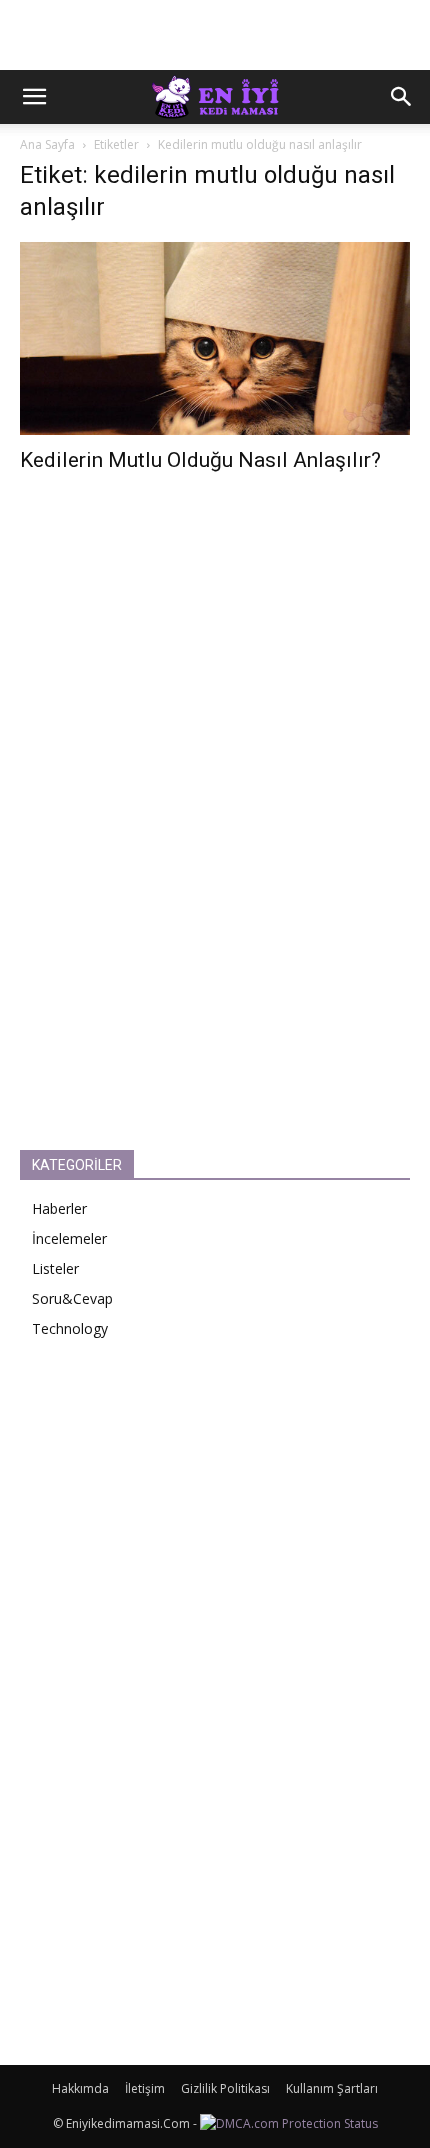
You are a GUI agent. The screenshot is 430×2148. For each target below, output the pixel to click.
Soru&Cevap (72, 1298)
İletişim (145, 2088)
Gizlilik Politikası (225, 2088)
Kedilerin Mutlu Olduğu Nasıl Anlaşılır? (200, 460)
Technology (70, 1328)
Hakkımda (80, 2088)
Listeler (55, 1268)
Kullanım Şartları (332, 2088)
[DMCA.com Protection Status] (289, 2123)
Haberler (59, 1208)
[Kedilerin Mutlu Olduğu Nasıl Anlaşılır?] (215, 338)
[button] (34, 97)
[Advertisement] (215, 35)
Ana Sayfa (47, 144)
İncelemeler (69, 1238)
